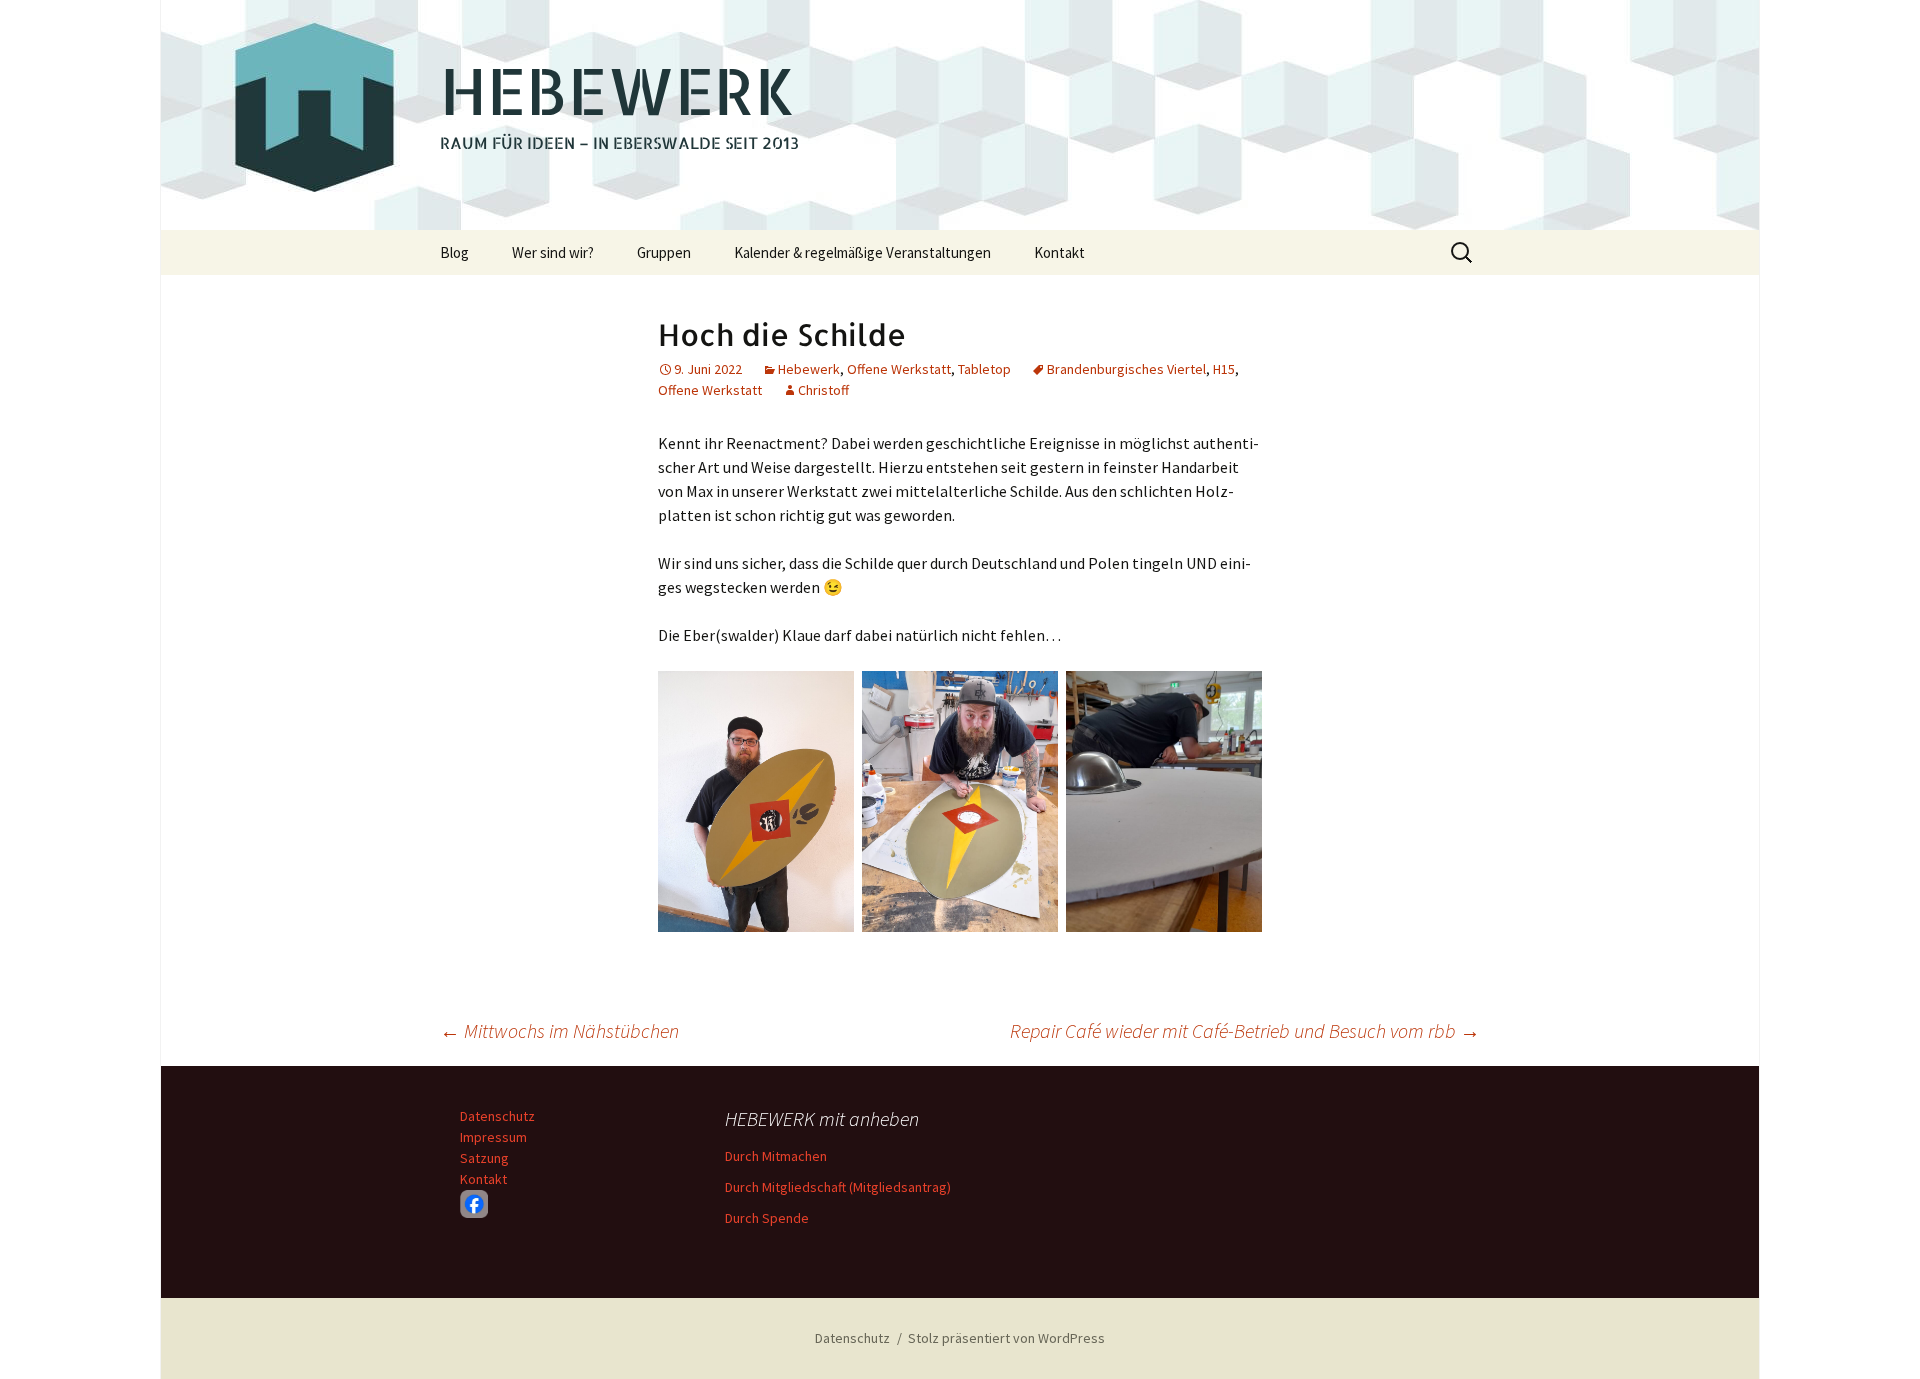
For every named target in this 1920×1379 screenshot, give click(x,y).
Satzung (484, 1158)
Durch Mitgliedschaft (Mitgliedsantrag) (838, 1187)
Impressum (493, 1137)
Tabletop (984, 369)
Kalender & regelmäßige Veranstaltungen (862, 252)
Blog (454, 252)
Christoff (823, 390)
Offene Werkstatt (899, 369)
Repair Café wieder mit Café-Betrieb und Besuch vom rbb (1245, 1030)
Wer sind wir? (553, 252)
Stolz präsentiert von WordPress (1006, 1338)
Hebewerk (809, 369)
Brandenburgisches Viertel (1126, 369)
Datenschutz (497, 1116)
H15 (1224, 369)
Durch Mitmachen (776, 1156)
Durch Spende (767, 1218)
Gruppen (664, 252)
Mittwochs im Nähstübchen (559, 1030)
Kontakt (1059, 252)
